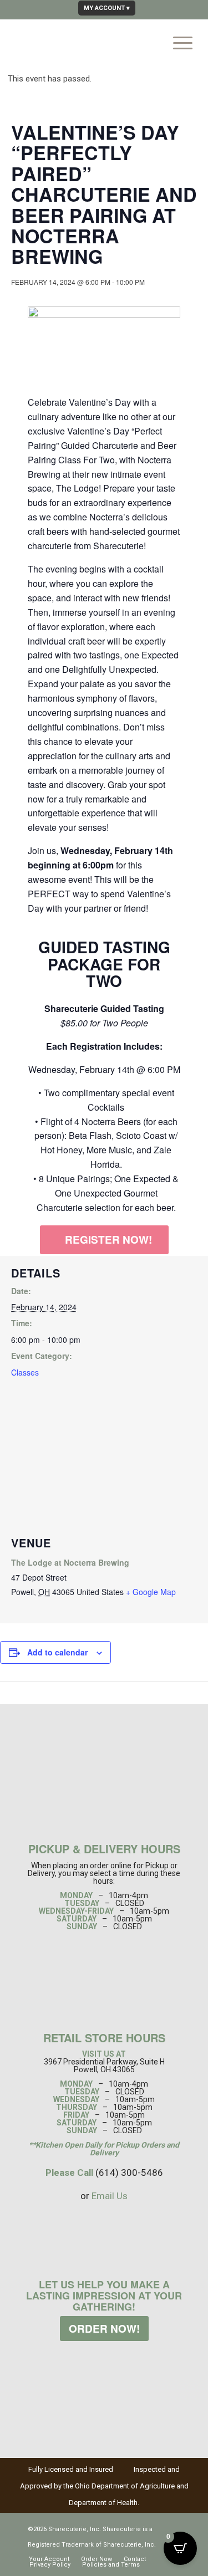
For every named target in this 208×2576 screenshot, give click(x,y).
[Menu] (177, 41)
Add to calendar (57, 1652)
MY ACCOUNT (104, 8)
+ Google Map (151, 1592)
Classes (25, 1372)
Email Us (110, 2196)
